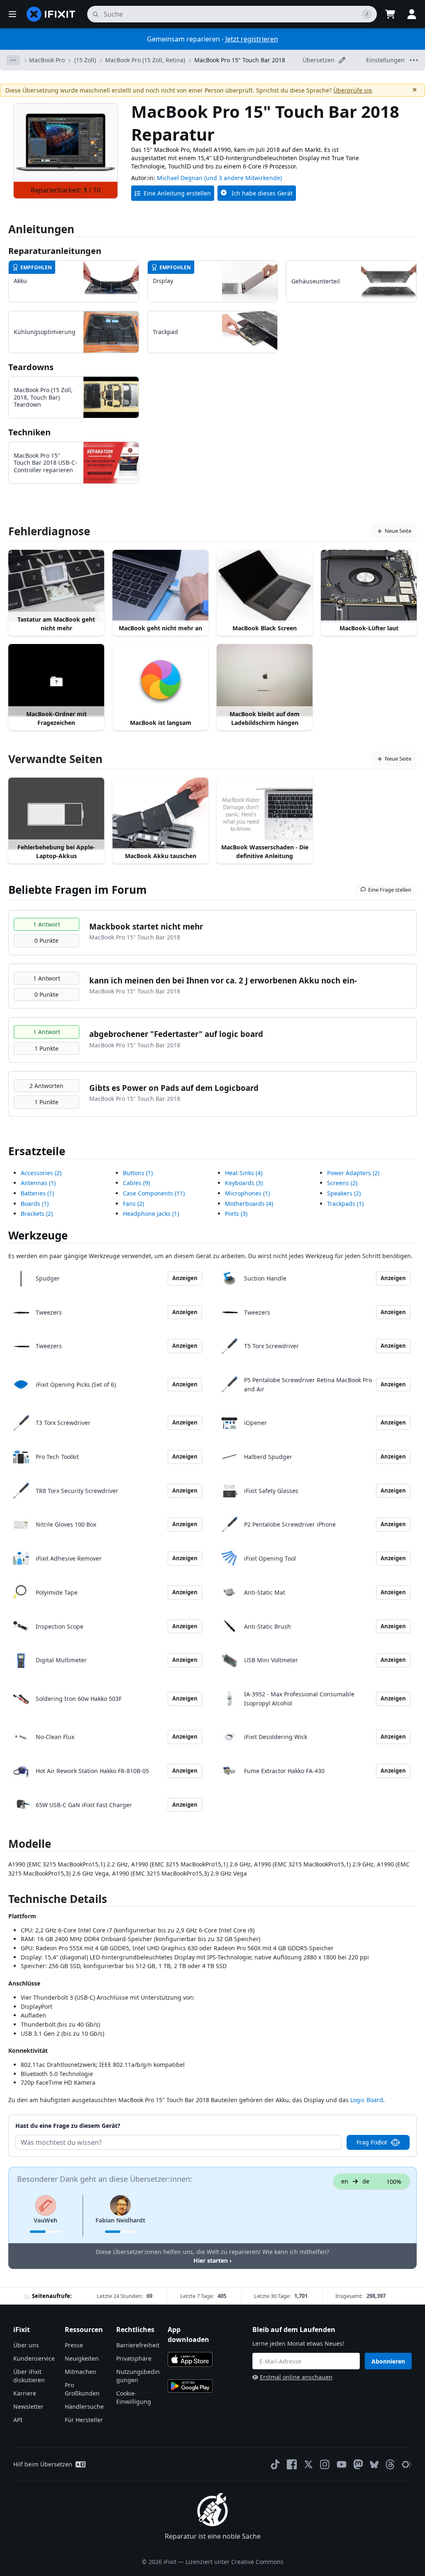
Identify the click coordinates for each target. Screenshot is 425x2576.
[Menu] (12, 14)
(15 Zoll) (85, 60)
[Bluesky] (374, 2465)
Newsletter (28, 2406)
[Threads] (390, 2464)
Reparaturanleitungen (55, 251)
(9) (136, 1183)
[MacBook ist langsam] (160, 680)
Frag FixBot (372, 2142)
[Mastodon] (358, 2464)
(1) (38, 1183)
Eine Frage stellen (390, 890)
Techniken (29, 432)
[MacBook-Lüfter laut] (369, 586)
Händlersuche (84, 2406)
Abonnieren (388, 2361)
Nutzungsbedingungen (138, 2376)
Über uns (26, 2345)
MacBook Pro (47, 60)
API (18, 2420)
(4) (244, 1173)
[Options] (13, 60)
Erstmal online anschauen (296, 2377)
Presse (74, 2345)
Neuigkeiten (82, 2358)
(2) (41, 1173)
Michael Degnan (180, 178)
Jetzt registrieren (252, 39)
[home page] (51, 14)
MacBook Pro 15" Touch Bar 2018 (240, 60)
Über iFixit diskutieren (29, 2376)
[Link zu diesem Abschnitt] (4, 1901)
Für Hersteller (84, 2420)
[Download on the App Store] (190, 2359)
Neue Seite (398, 531)
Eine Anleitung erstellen (177, 193)
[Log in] (412, 14)
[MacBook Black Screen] (265, 586)
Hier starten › (212, 2260)
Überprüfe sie (353, 90)
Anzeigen (185, 1278)
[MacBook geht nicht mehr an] (160, 586)
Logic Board (367, 2100)
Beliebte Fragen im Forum (78, 890)
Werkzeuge (38, 1235)
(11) (154, 1193)
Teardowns (31, 367)
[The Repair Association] (407, 2464)
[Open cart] (390, 14)
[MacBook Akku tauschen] (160, 814)
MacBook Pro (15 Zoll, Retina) (145, 60)
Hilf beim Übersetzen (43, 2464)
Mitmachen (81, 2372)
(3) (244, 1183)
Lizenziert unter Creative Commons (234, 2562)
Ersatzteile (37, 1151)
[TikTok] (275, 2464)
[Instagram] (325, 2464)
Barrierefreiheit (138, 2345)
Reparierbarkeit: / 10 (66, 190)
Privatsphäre (134, 2358)
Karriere (25, 2393)
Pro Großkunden (82, 2389)
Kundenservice (34, 2358)
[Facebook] (292, 2464)
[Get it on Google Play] (190, 2386)
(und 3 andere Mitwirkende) (243, 178)
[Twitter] (308, 2464)
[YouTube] (342, 2464)
